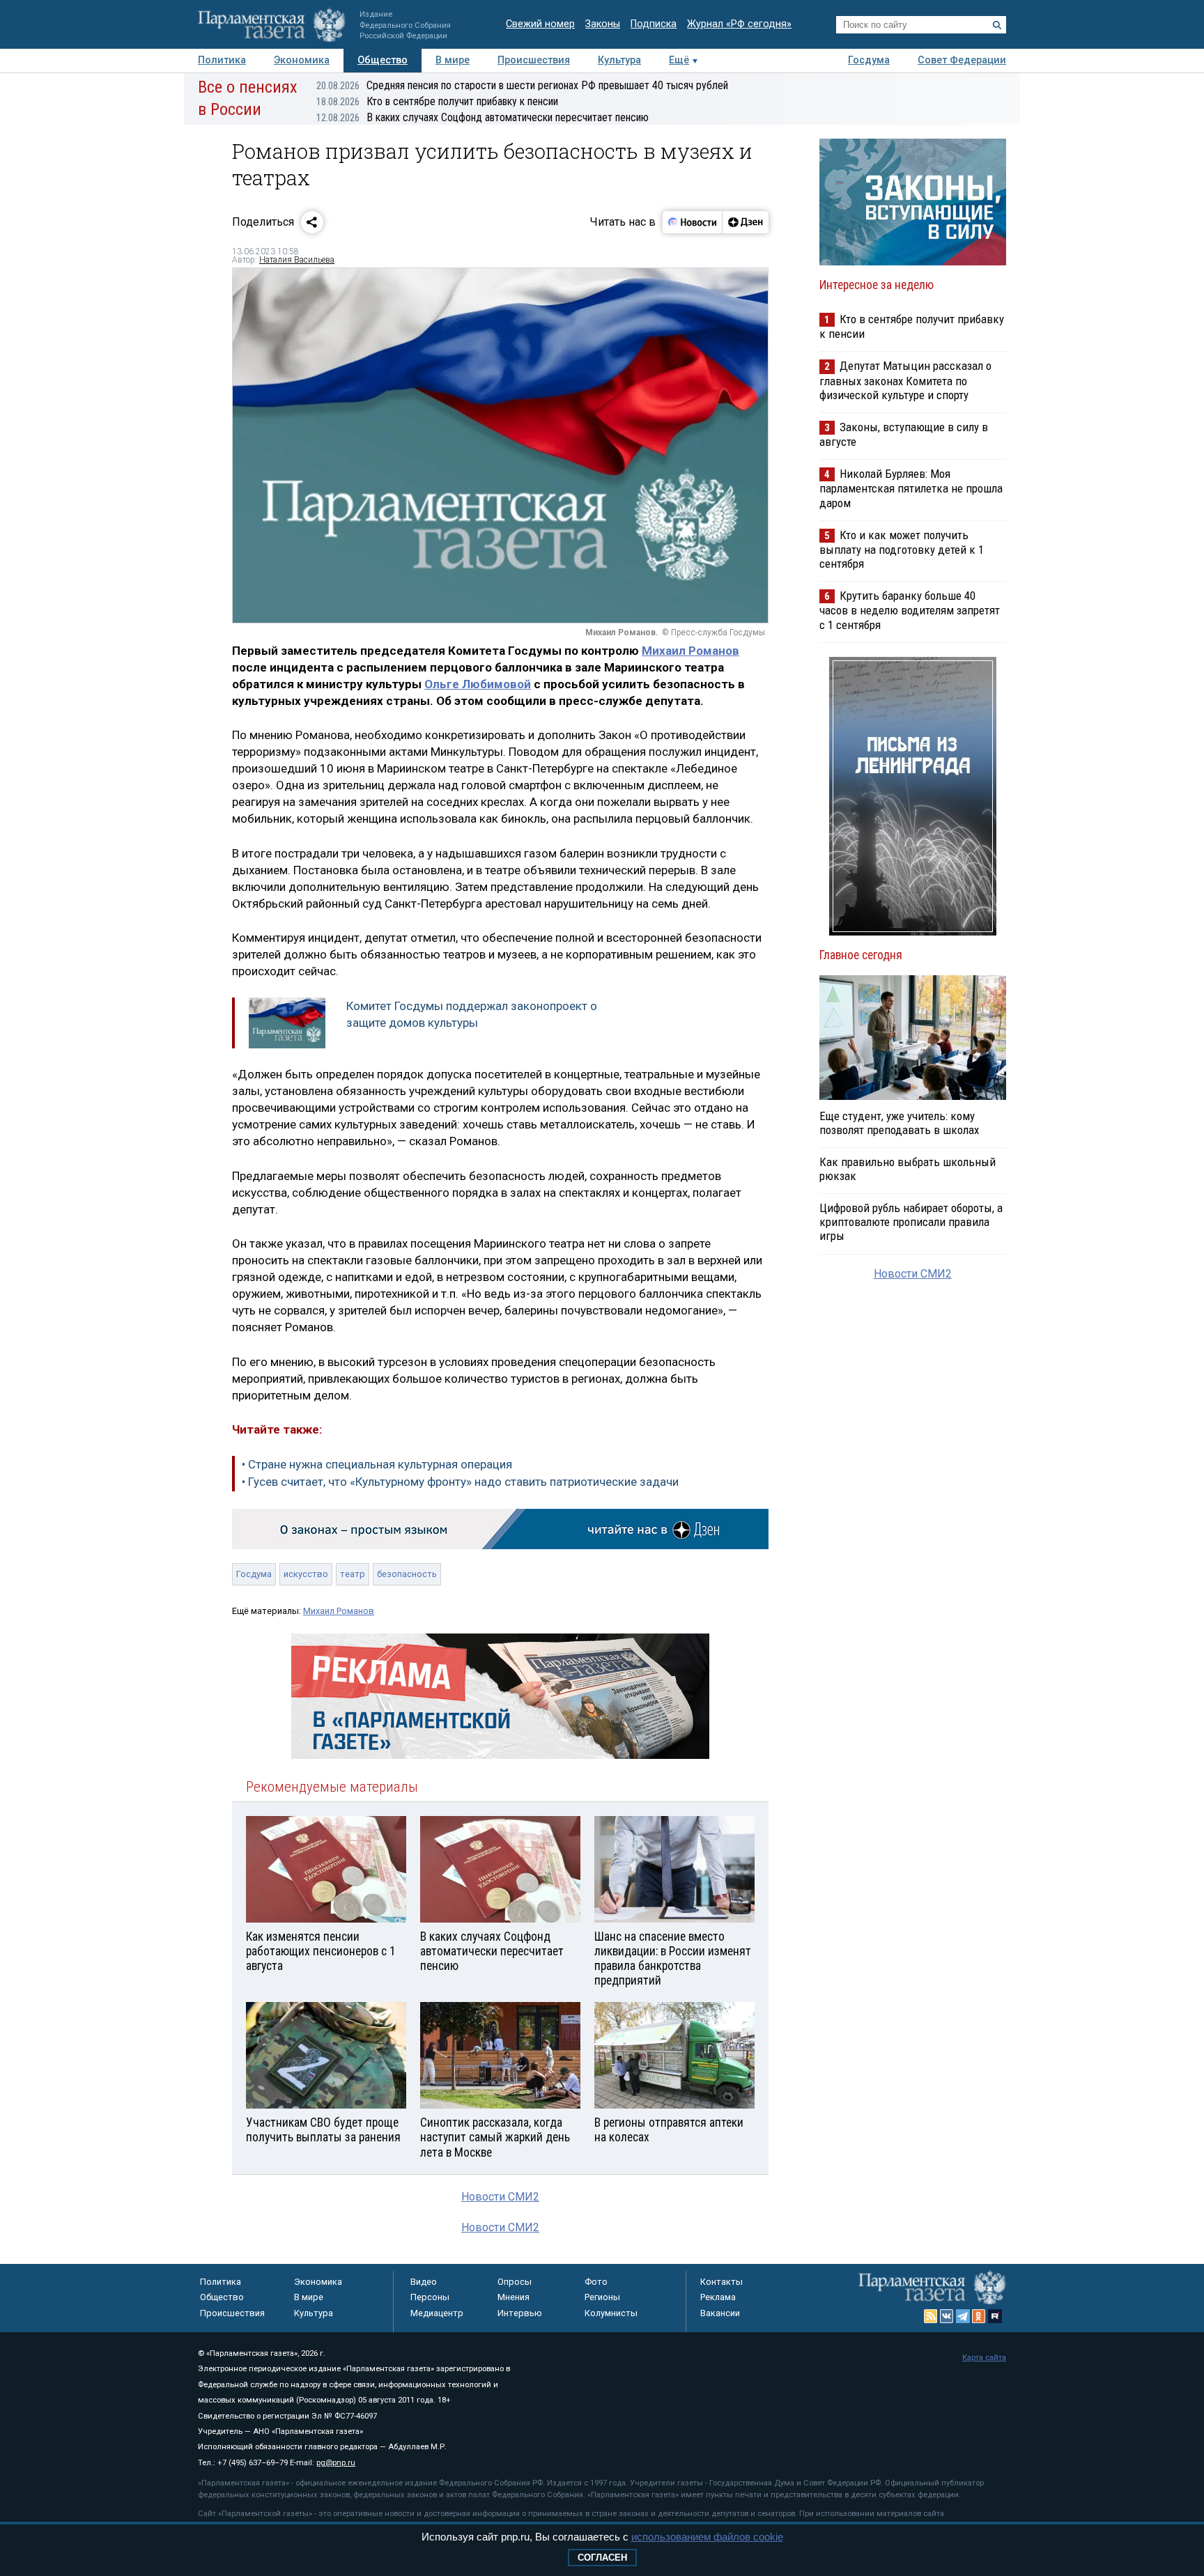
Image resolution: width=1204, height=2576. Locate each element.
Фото (596, 2282)
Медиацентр (437, 2313)
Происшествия (534, 60)
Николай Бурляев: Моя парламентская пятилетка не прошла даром (911, 488)
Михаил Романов (690, 651)
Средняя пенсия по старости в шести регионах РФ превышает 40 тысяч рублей (522, 85)
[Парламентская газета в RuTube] (995, 2316)
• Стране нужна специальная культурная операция (377, 1464)
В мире (453, 60)
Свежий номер (540, 24)
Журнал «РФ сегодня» (739, 24)
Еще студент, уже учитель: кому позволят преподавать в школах (899, 1123)
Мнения (514, 2297)
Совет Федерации (962, 60)
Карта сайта (984, 2358)
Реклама (718, 2297)
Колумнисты (611, 2313)
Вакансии (720, 2313)
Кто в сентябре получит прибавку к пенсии (437, 101)
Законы (603, 24)
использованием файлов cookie (707, 2537)
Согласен (602, 2558)
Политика (222, 60)
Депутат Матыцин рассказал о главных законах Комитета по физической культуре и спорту (905, 380)
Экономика (302, 60)
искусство (306, 1574)
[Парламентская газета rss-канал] (931, 2316)
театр (353, 1574)
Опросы (515, 2282)
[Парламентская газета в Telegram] (963, 2316)
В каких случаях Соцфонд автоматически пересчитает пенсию (483, 117)
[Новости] (693, 222)
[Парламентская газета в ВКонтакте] (947, 2316)
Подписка (654, 24)
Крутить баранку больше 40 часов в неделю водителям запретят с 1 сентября (910, 610)
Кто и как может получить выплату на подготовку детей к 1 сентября (902, 549)
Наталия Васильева (297, 260)
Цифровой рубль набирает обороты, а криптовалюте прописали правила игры (911, 1222)
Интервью (520, 2313)
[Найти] (997, 25)
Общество (383, 60)
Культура (619, 60)
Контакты (721, 2282)
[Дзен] (745, 222)
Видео (424, 2282)
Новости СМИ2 (500, 2197)
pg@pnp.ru (336, 2463)
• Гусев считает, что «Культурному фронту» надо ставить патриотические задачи (460, 1482)
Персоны (430, 2297)
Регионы (602, 2297)
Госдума (869, 60)
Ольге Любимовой (478, 684)
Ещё (679, 60)
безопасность (407, 1574)
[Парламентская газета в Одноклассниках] (979, 2316)
